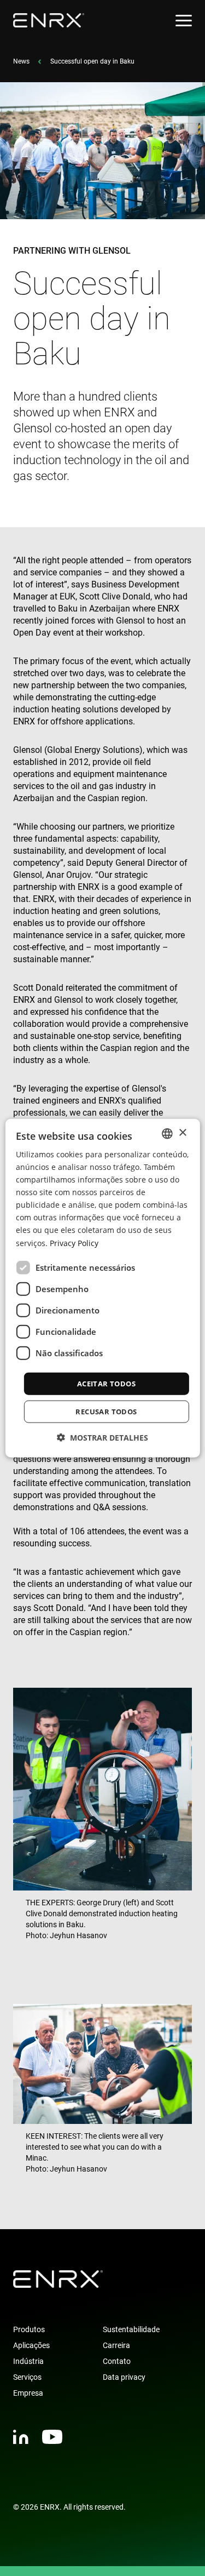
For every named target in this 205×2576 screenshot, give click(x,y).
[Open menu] (184, 21)
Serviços (27, 2377)
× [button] (182, 1133)
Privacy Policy (74, 1243)
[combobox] (167, 1133)
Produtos (29, 2329)
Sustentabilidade (131, 2329)
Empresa (28, 2393)
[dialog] (102, 1288)
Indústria (28, 2361)
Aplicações (31, 2345)
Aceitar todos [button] (106, 1383)
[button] (102, 1438)
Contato (117, 2361)
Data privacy (124, 2377)
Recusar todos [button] (106, 1412)
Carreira (116, 2345)
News (21, 61)
